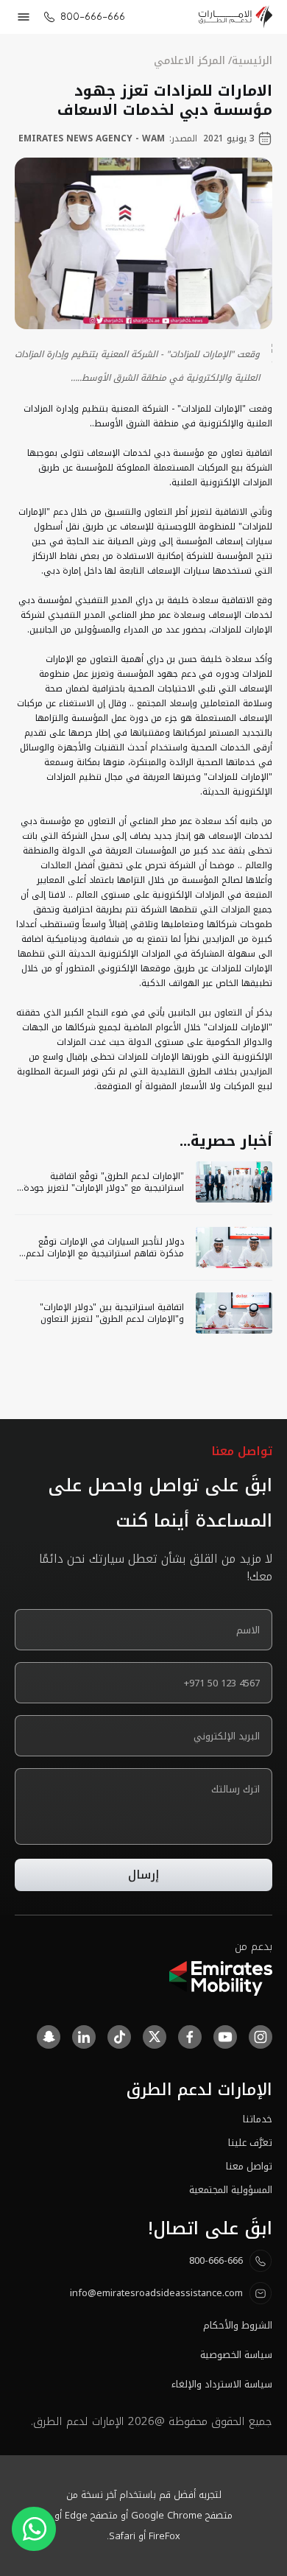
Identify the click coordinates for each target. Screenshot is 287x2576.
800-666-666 (93, 17)
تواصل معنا (249, 2167)
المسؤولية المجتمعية (231, 2190)
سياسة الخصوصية (236, 2355)
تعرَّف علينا (250, 2143)
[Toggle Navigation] (24, 17)
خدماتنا (258, 2119)
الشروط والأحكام (238, 2326)
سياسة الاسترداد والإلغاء (222, 2385)
